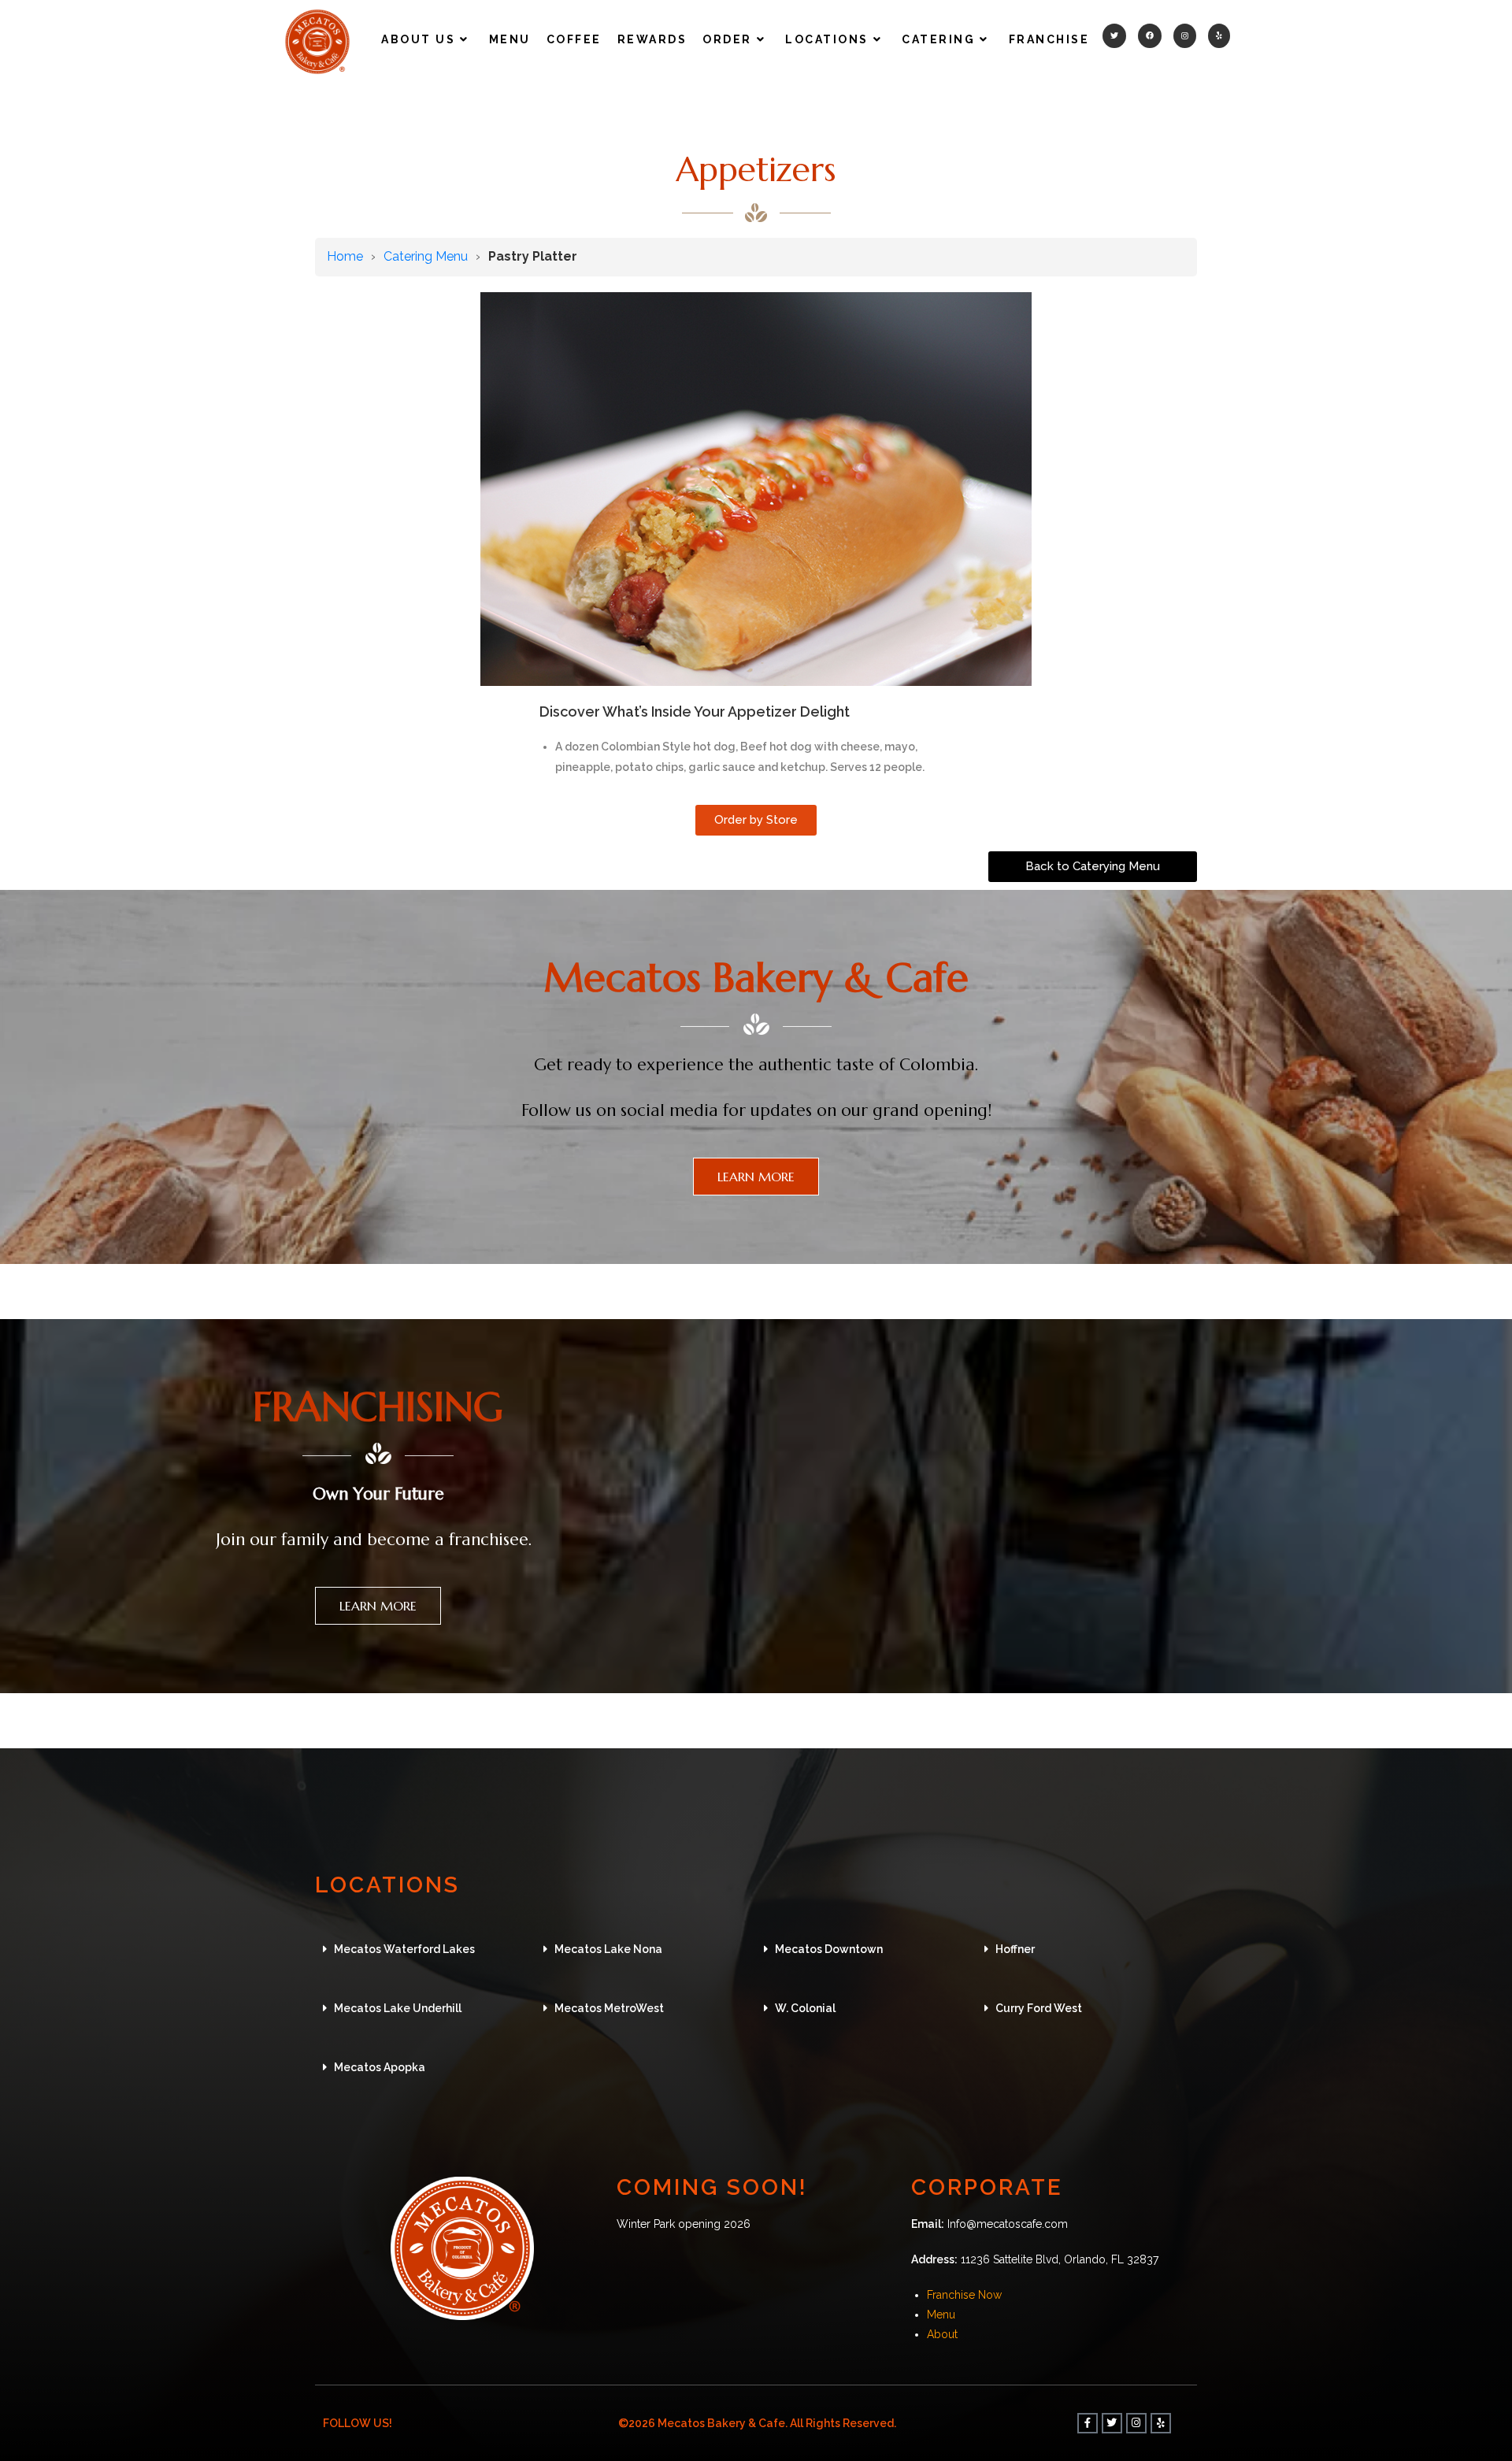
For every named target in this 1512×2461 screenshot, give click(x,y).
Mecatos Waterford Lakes (404, 1949)
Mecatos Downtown (829, 1949)
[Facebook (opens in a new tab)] (1150, 36)
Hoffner (1015, 1949)
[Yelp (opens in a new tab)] (1219, 36)
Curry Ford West (1039, 2008)
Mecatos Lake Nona (608, 1949)
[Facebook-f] (1088, 2423)
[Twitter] (1112, 2423)
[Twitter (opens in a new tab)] (1114, 36)
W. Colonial (805, 2008)
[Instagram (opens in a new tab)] (1185, 36)
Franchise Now (964, 2295)
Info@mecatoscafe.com (1008, 2224)
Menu (941, 2315)
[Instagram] (1136, 2423)
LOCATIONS (387, 1885)
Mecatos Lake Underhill (398, 2008)
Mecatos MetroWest (609, 2008)
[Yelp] (1161, 2423)
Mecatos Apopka (380, 2067)
